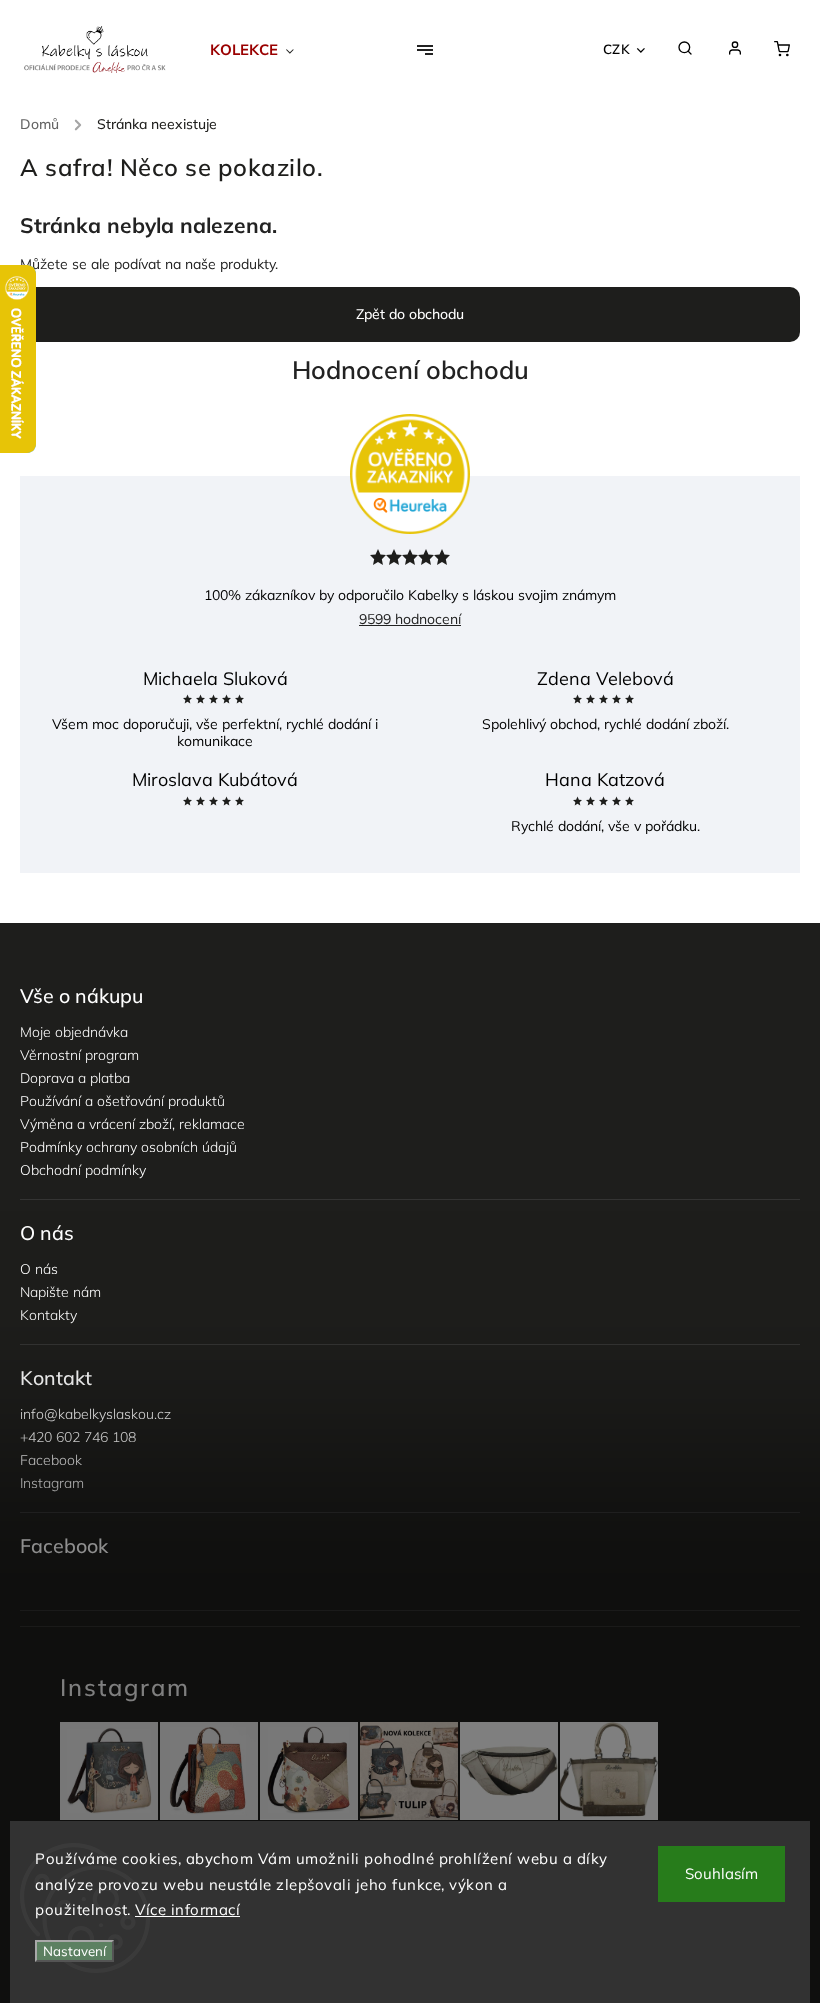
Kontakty (48, 1315)
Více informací (187, 1909)
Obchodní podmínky (83, 1170)
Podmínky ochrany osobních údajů (128, 1147)
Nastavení (74, 1951)
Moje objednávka (74, 1032)
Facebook (51, 1460)
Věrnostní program (79, 1055)
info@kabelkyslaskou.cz (95, 1414)
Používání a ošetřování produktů (122, 1101)
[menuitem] (263, 50)
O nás (39, 1269)
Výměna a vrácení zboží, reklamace (132, 1124)
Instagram (52, 1483)
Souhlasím (721, 1873)
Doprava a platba (75, 1078)
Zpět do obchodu (410, 314)
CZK (617, 49)
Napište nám (60, 1292)
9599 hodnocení (410, 619)
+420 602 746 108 (78, 1437)
